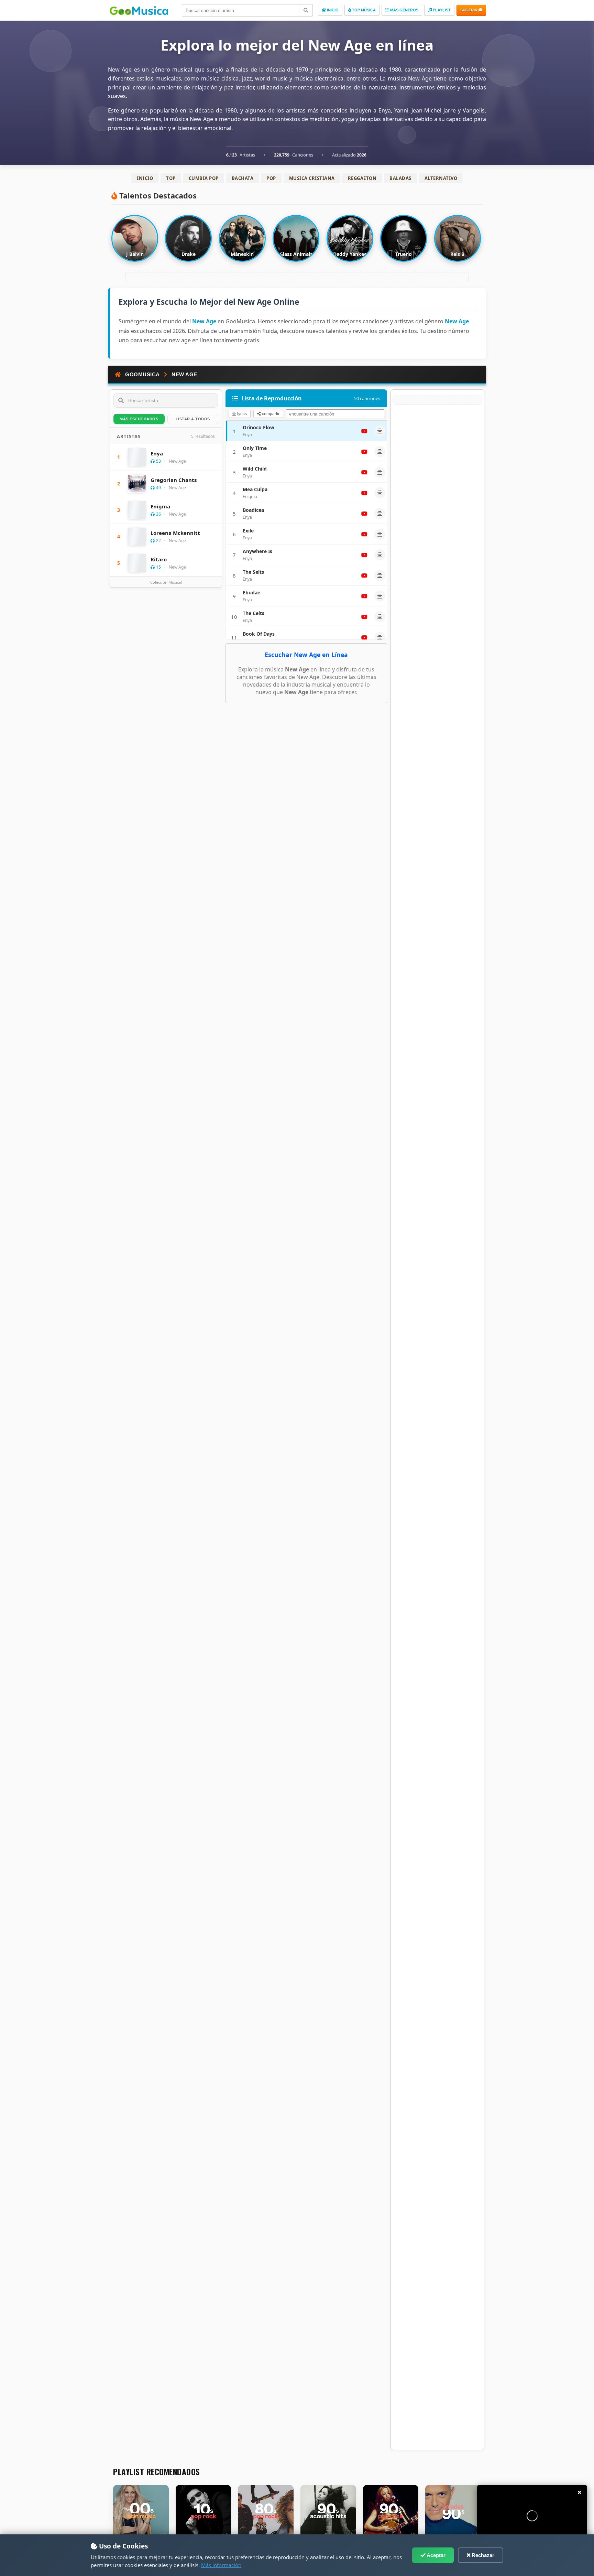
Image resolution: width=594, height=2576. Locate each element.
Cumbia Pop (204, 178)
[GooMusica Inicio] (142, 10)
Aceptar (436, 2555)
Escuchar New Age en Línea (306, 655)
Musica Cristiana (312, 178)
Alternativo (441, 178)
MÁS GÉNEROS (404, 10)
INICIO (332, 10)
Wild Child (255, 469)
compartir (270, 414)
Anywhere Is (257, 551)
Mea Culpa (255, 489)
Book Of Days (259, 634)
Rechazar (482, 2555)
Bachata (243, 178)
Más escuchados (139, 419)
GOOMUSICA (142, 374)
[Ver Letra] (380, 431)
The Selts (253, 572)
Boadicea (253, 510)
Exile (248, 531)
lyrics (241, 414)
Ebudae (251, 592)
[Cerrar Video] (580, 2492)
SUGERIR (469, 10)
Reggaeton (362, 178)
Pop (271, 178)
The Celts (254, 613)
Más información (221, 2565)
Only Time (255, 448)
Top (171, 178)
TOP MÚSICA (363, 10)
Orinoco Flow (258, 427)
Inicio (145, 178)
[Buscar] (306, 10)
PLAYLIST (441, 10)
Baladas (400, 178)
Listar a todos (193, 419)
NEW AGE (184, 374)
